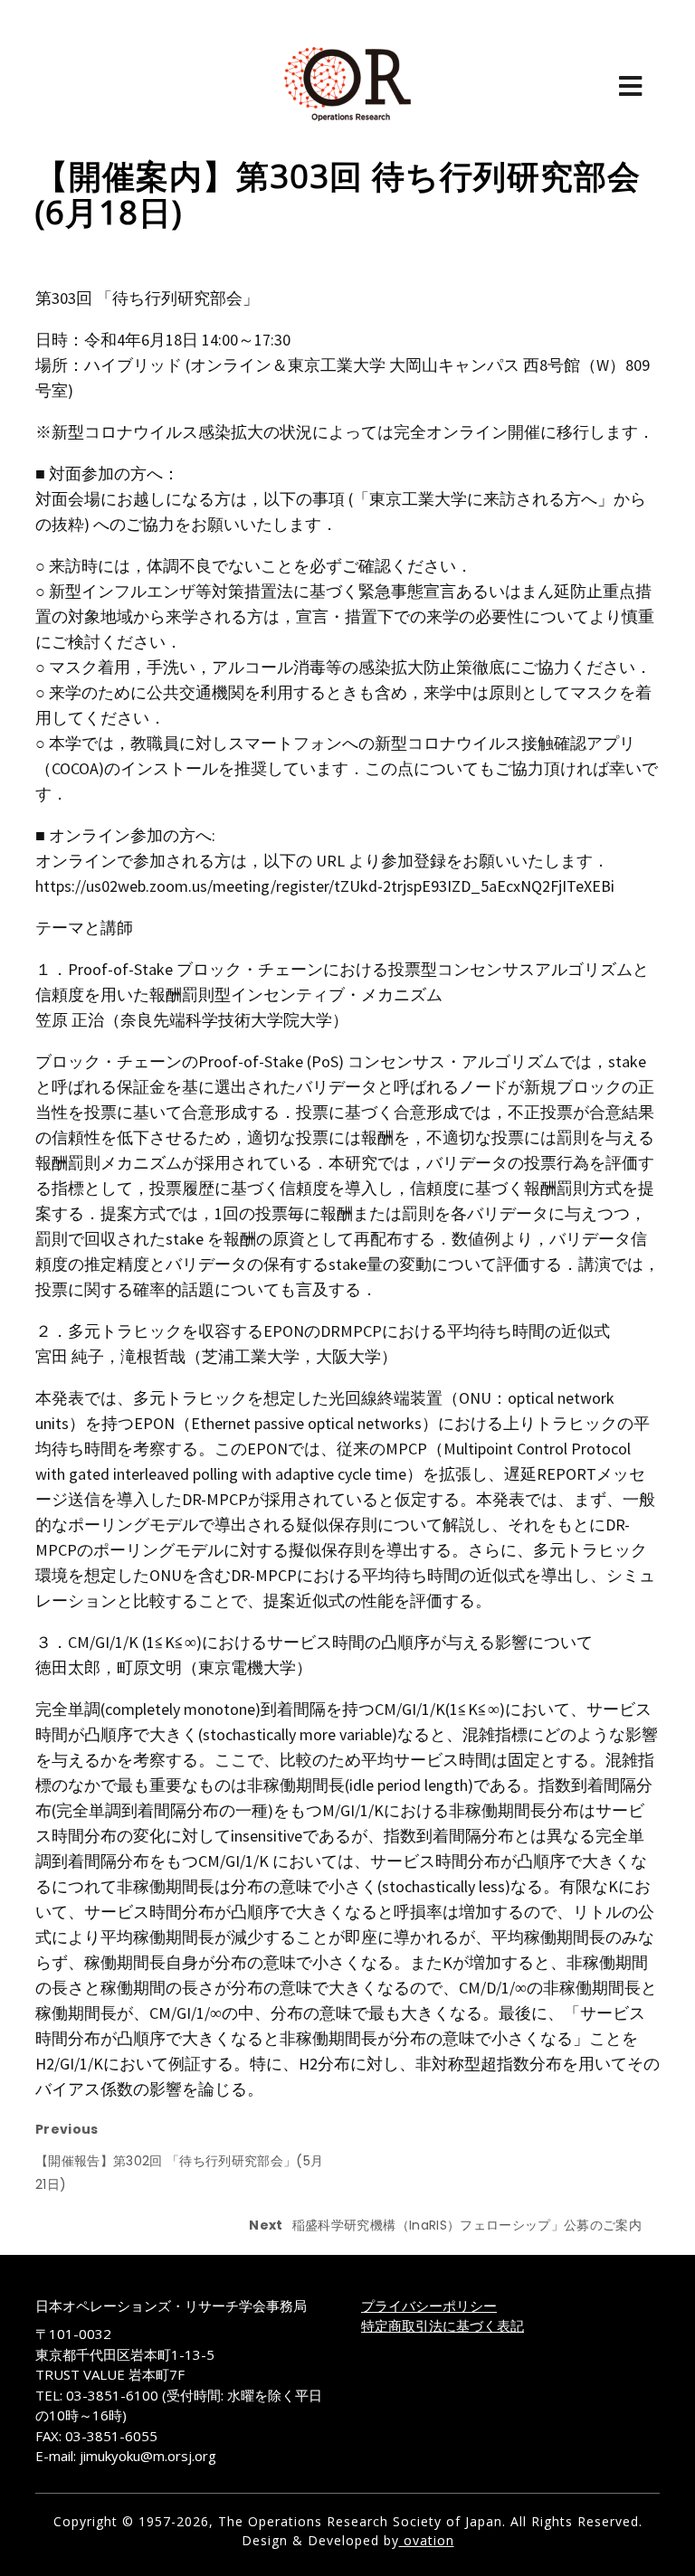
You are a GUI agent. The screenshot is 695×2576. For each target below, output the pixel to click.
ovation (427, 2540)
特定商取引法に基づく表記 (443, 2325)
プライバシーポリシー (429, 2306)
